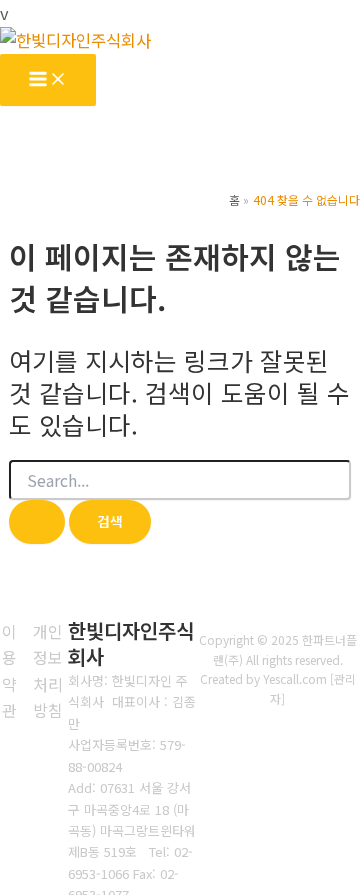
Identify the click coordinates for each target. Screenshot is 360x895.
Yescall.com (295, 678)
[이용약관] (9, 671)
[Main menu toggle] (48, 80)
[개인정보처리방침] (48, 671)
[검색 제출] (37, 522)
